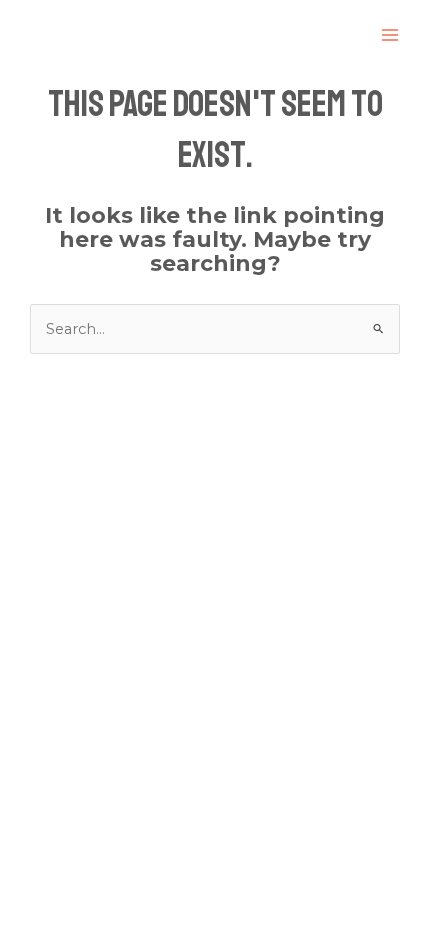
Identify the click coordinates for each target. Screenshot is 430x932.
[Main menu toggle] (390, 35)
